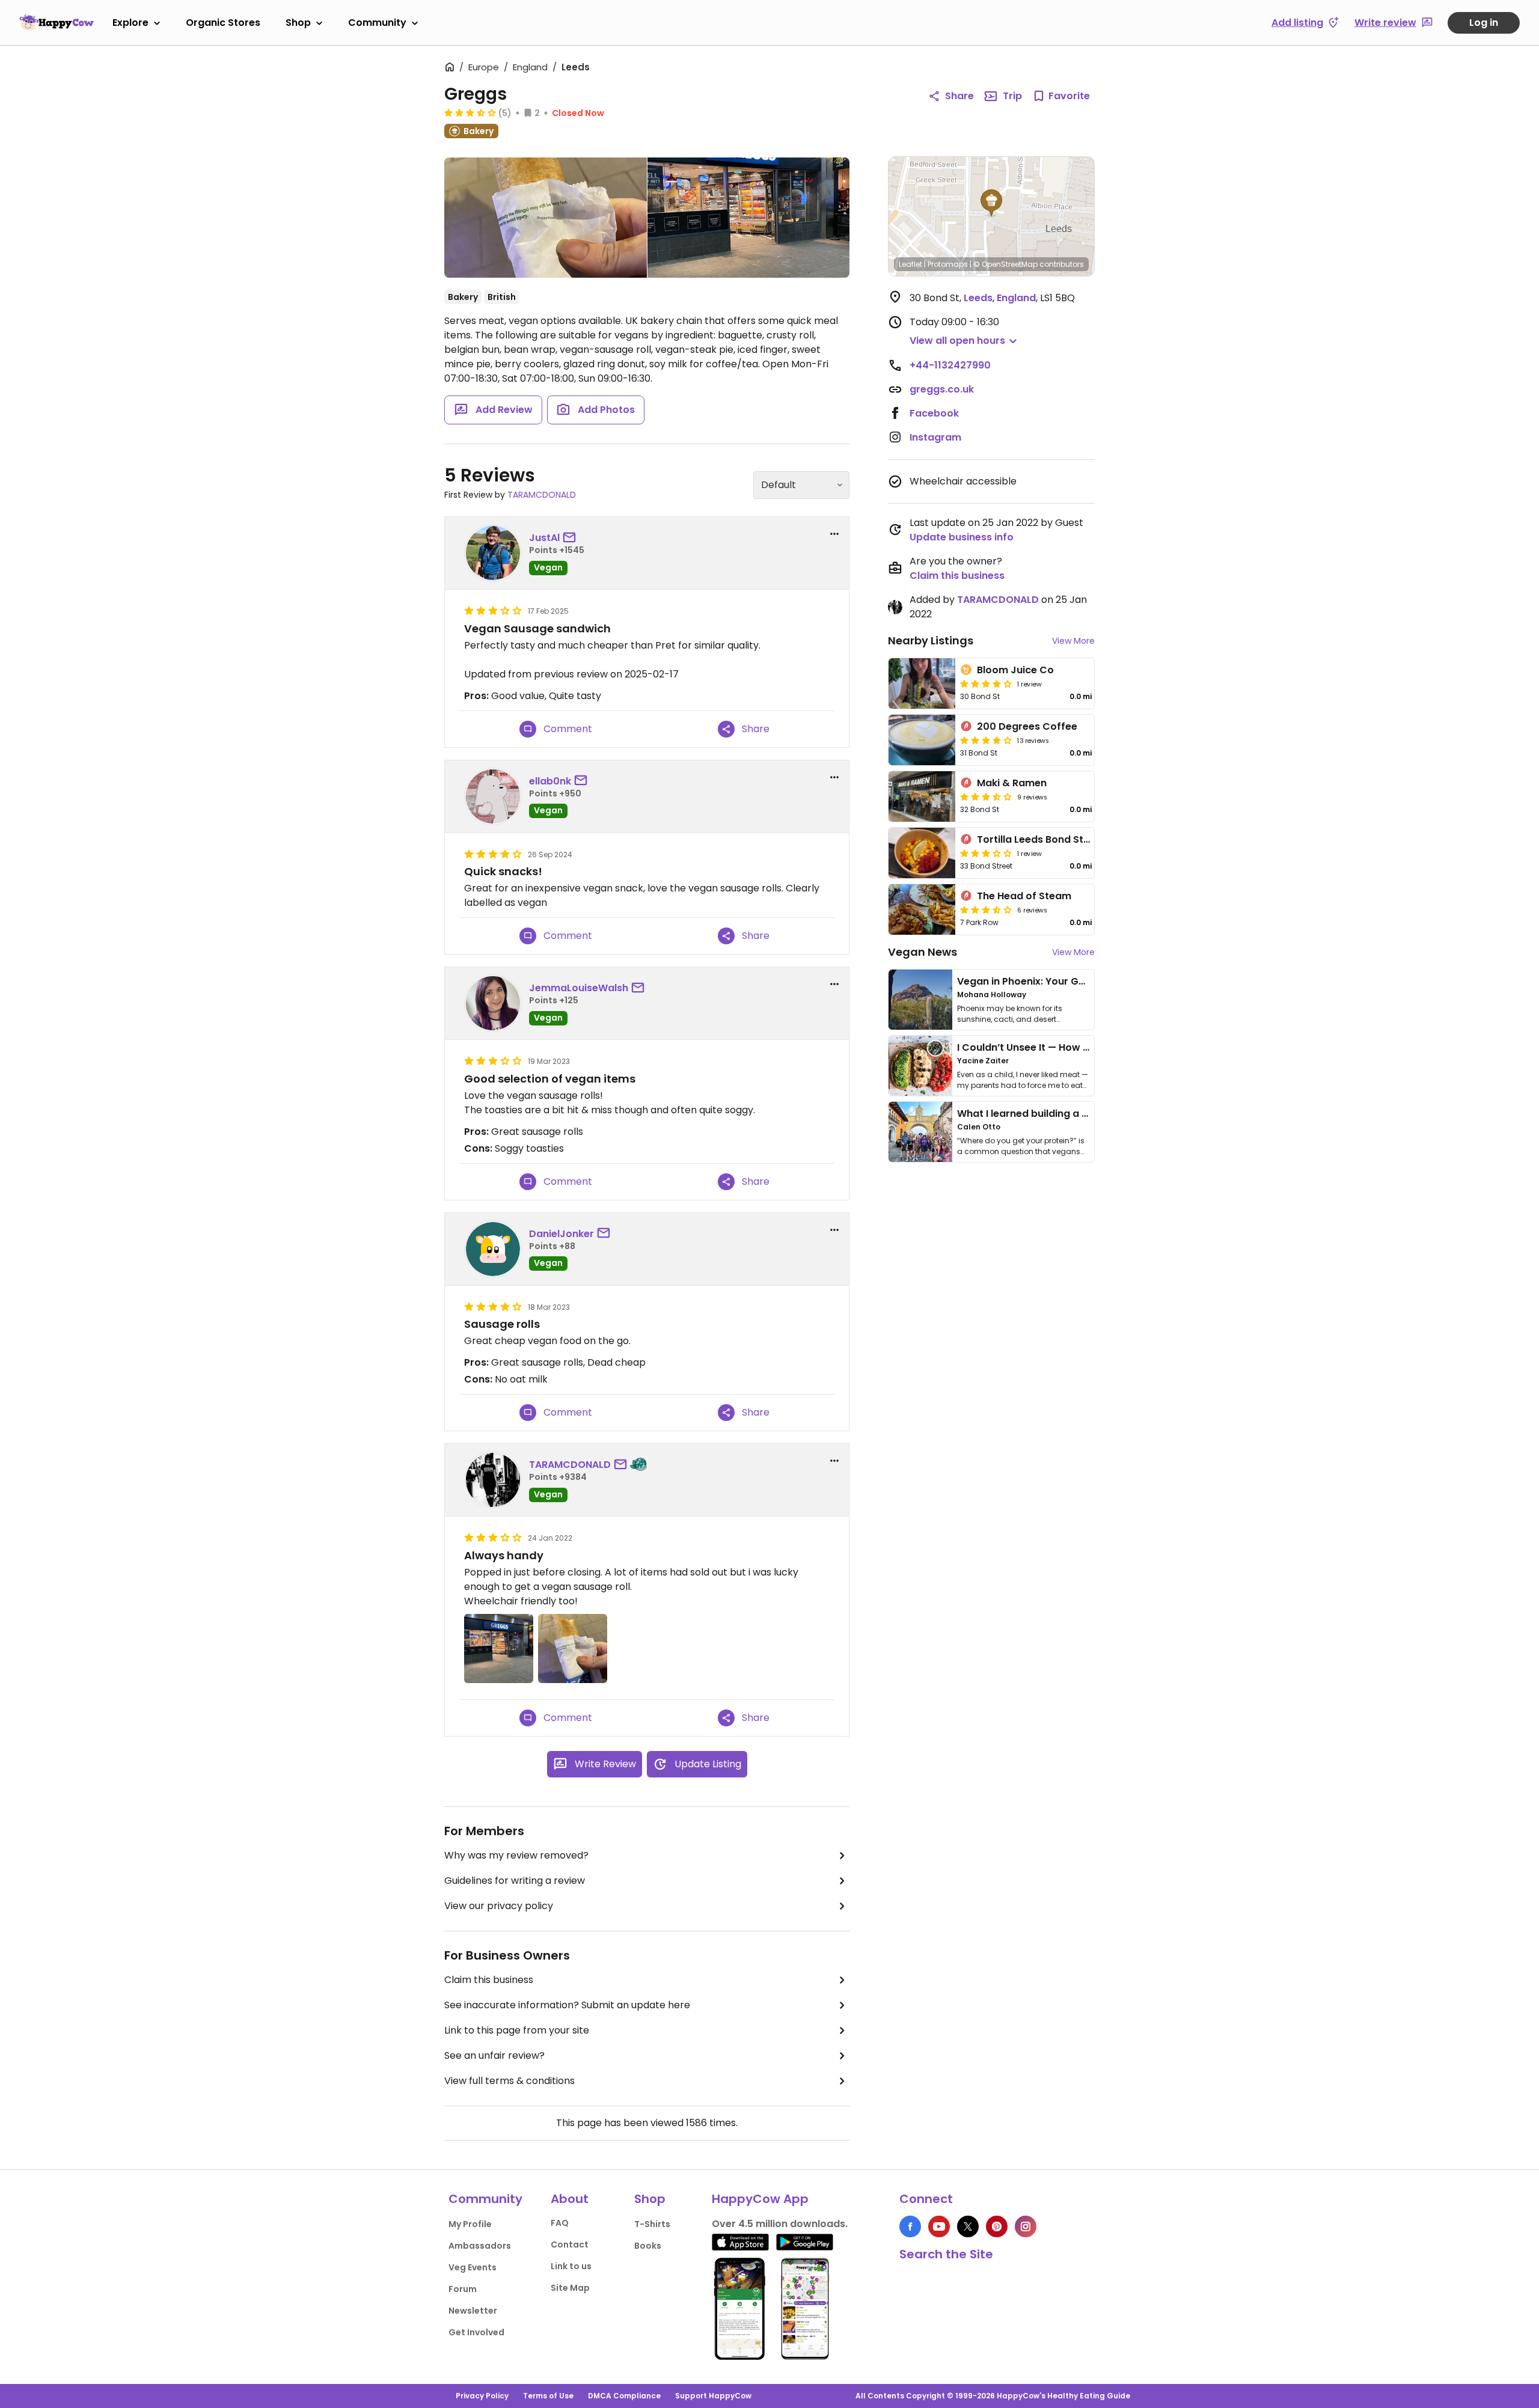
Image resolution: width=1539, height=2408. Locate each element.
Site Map (570, 2288)
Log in (1484, 23)
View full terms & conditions (509, 2081)
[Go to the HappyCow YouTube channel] (939, 2226)
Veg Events (473, 2267)
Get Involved (476, 2332)
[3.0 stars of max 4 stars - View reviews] (986, 853)
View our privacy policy (499, 1906)
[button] (991, 203)
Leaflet (910, 264)
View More (1073, 641)
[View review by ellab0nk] (493, 796)
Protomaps (948, 264)
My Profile (470, 2224)
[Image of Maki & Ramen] (922, 796)
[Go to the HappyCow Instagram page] (1026, 2226)
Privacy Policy (482, 2396)
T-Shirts (652, 2224)
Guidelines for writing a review (515, 1881)
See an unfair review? (494, 2055)
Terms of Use (548, 2396)
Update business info (962, 537)
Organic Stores (223, 23)
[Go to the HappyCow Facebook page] (910, 2226)
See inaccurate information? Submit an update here (567, 2005)
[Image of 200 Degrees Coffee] (922, 740)
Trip (1012, 96)
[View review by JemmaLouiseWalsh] (493, 1003)
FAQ (560, 2223)
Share (959, 96)
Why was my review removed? (516, 1855)
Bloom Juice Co (1015, 670)
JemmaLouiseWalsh (579, 988)
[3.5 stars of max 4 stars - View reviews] (986, 796)
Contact (570, 2245)
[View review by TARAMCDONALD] (493, 1480)
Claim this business (489, 1980)
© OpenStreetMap (1005, 264)
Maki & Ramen (1012, 783)
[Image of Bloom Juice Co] (922, 683)
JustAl (544, 538)
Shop (298, 23)
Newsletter (473, 2311)
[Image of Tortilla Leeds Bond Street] (922, 853)
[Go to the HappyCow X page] (968, 2226)
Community (377, 23)
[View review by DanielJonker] (493, 1249)
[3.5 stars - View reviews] (470, 112)
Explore (130, 23)
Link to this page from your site (517, 2030)
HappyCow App (760, 2199)
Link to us (571, 2266)
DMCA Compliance (624, 2396)
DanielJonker (561, 1234)
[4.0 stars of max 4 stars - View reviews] (986, 740)
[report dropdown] (834, 534)
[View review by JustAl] (493, 553)
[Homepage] (57, 22)
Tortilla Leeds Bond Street (1040, 839)
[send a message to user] (572, 538)
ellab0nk (550, 781)
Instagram (935, 437)
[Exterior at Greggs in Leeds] (749, 218)
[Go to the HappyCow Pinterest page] (997, 2226)
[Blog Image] (920, 1000)
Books (648, 2246)
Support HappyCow (713, 2396)
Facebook (934, 413)
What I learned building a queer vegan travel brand (1083, 1114)
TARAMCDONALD (542, 495)
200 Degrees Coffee (1027, 726)
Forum (463, 2289)
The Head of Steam (1024, 896)
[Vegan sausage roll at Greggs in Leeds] (546, 218)
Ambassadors (480, 2246)
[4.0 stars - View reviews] (986, 683)
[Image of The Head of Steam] (922, 909)
